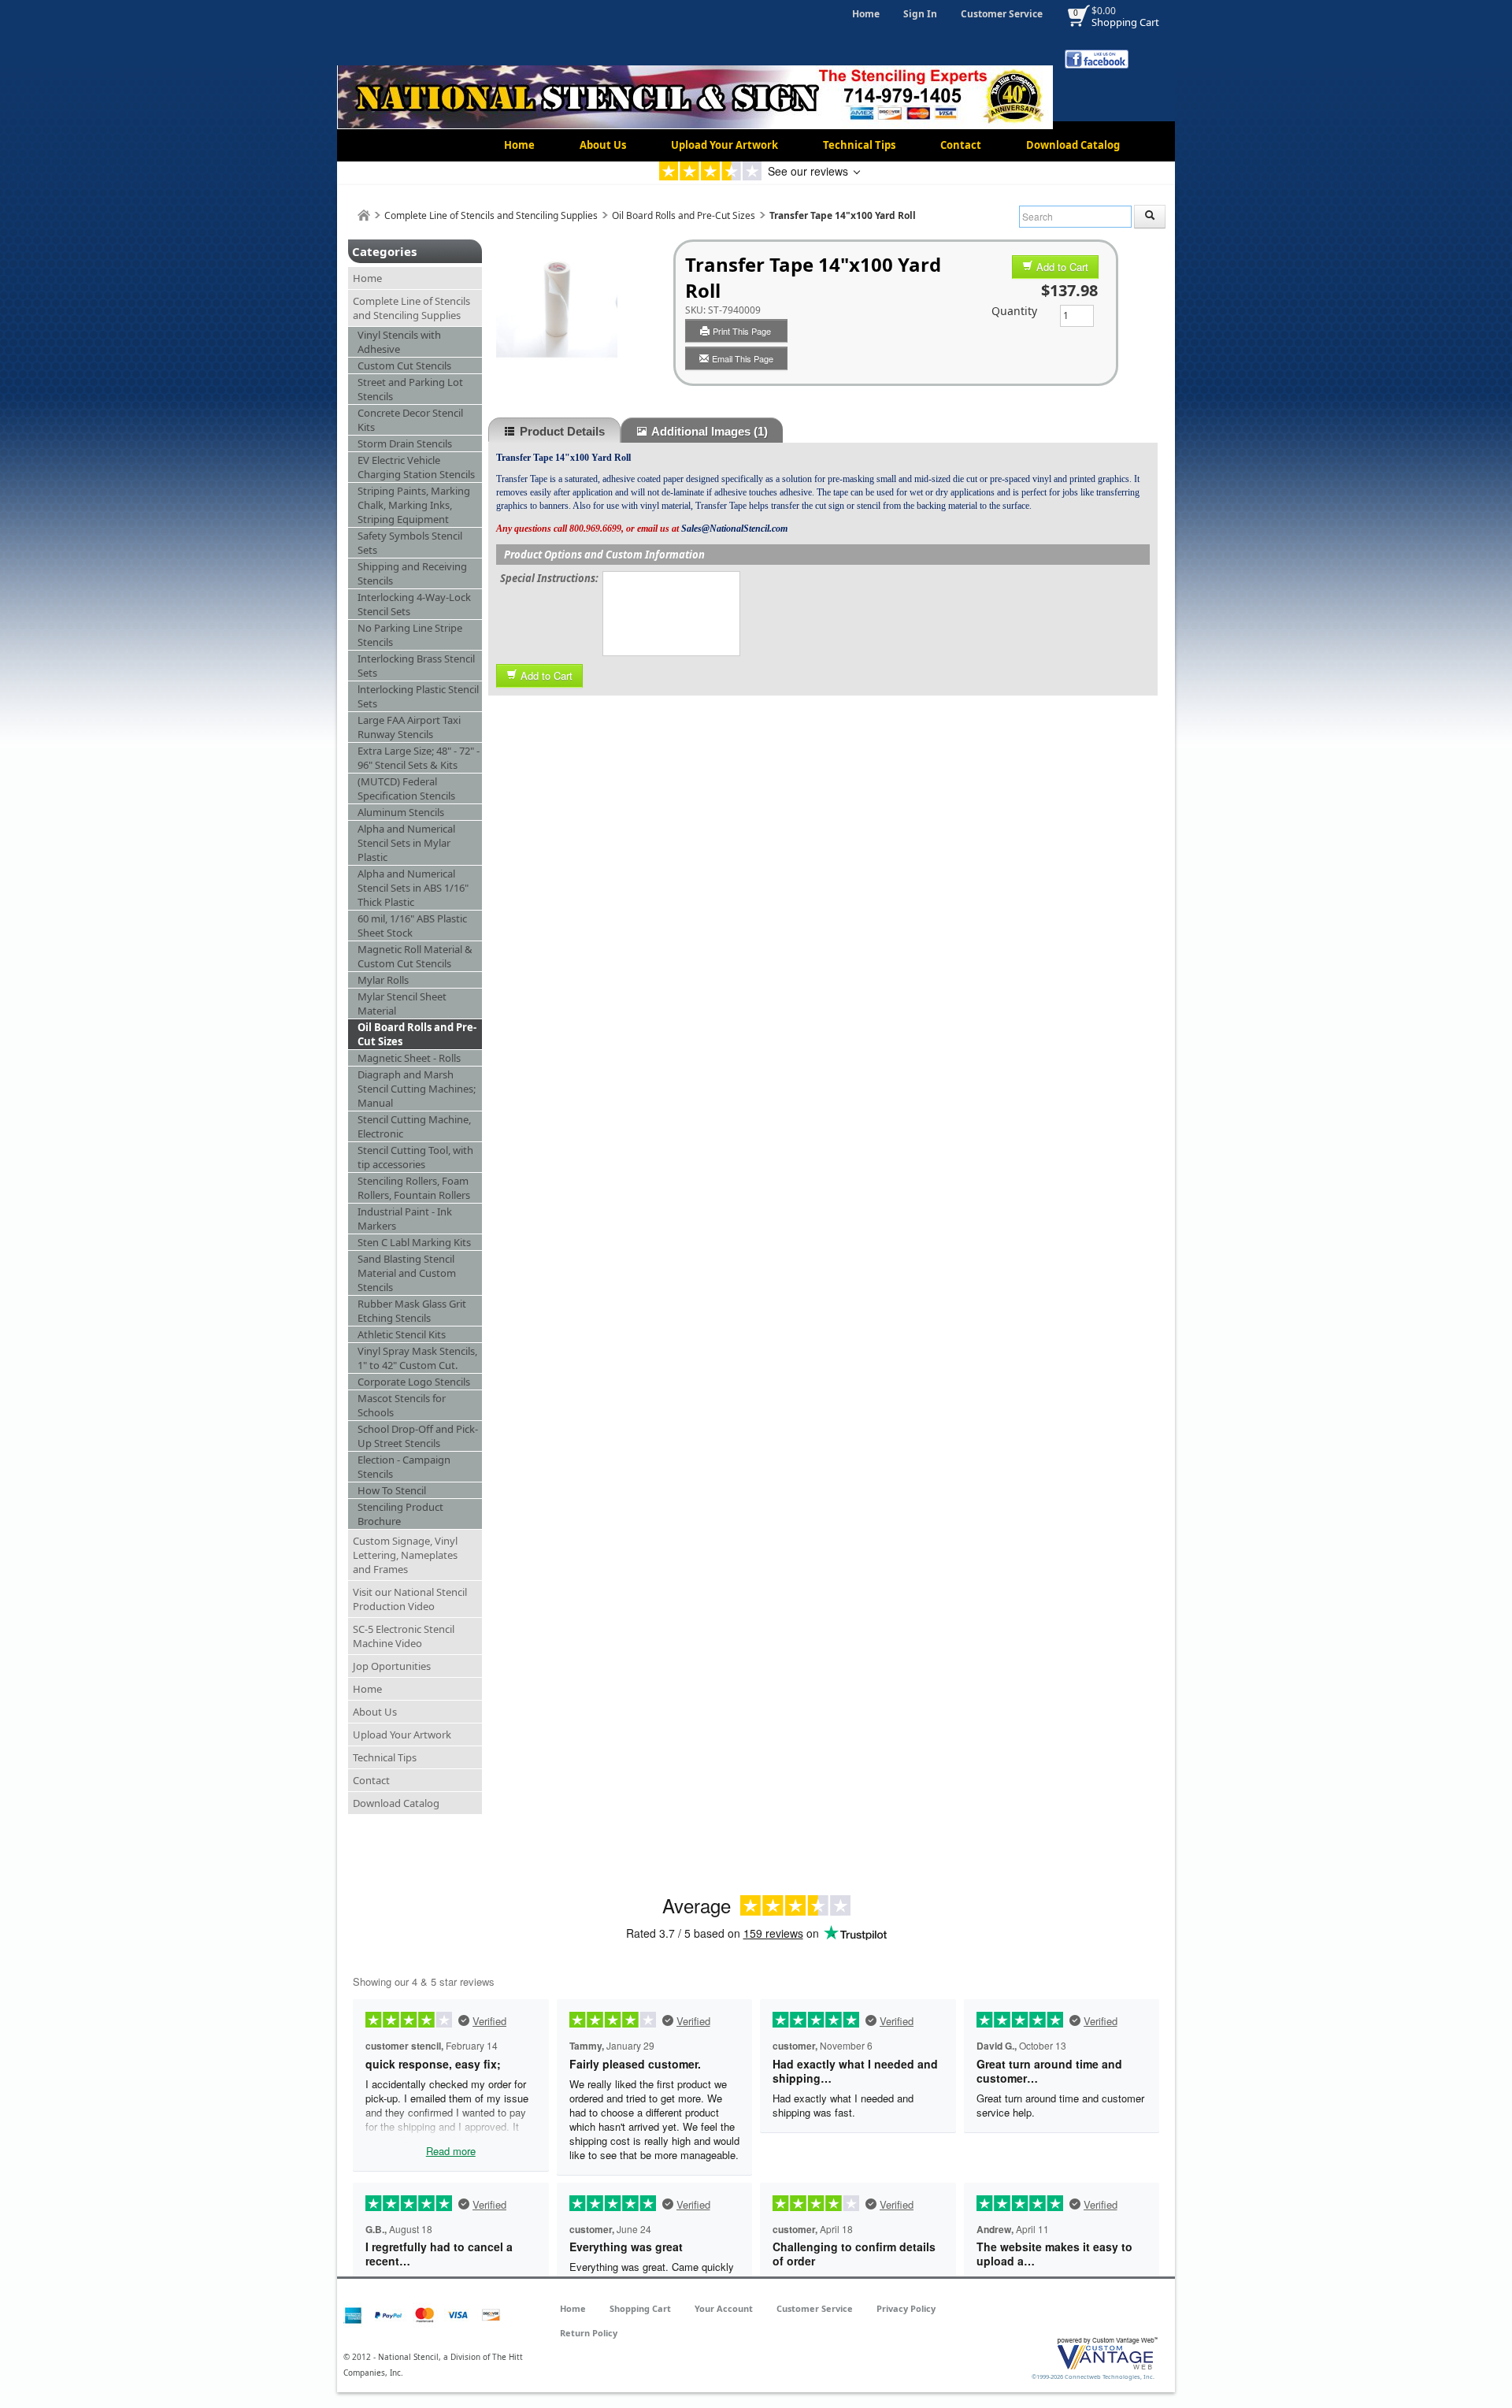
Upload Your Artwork (724, 145)
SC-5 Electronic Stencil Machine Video (404, 1636)
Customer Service (1002, 14)
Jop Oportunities (392, 1666)
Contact (961, 145)
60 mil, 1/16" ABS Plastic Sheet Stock (412, 926)
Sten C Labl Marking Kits (414, 1242)
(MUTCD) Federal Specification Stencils (406, 788)
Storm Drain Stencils (405, 443)
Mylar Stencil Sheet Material (402, 1004)
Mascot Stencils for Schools (402, 1405)
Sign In (920, 14)
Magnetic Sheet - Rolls (409, 1058)
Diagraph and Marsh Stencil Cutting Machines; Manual (417, 1089)
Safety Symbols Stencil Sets (410, 543)
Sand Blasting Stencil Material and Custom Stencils (407, 1273)
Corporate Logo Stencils (414, 1382)
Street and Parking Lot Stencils (410, 389)
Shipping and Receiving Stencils (412, 573)
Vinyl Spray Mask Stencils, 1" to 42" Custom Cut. (417, 1358)
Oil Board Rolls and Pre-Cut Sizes (684, 215)
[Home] (364, 215)
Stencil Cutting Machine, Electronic (414, 1126)
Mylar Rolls (383, 980)
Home (866, 14)
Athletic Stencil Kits (402, 1334)
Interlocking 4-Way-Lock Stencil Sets (414, 604)
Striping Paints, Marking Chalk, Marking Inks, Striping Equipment (414, 505)
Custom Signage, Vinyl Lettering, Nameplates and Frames (405, 1555)
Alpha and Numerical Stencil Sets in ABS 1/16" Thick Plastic (413, 888)
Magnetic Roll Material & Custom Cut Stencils (415, 956)
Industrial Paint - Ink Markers (405, 1219)
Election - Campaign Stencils (404, 1467)
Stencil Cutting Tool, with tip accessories (415, 1157)
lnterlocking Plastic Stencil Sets (418, 696)
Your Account (724, 2308)
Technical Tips (859, 145)
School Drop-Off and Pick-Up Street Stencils (418, 1436)
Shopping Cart (1125, 22)
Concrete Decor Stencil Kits (410, 420)
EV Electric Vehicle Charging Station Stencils (416, 467)
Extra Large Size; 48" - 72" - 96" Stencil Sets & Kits (419, 758)
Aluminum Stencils (401, 812)
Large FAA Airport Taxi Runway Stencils (409, 727)
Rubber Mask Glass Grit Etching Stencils (412, 1311)
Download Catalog (1073, 145)
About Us (603, 145)
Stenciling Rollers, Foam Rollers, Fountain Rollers (414, 1188)
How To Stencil (392, 1490)
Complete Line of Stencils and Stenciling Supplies (491, 215)
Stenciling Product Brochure (400, 1514)
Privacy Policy (906, 2308)
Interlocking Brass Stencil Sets (416, 666)
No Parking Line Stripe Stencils (410, 635)
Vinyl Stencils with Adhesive (399, 342)
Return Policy (589, 2333)
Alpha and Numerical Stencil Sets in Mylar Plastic (406, 843)
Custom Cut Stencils (404, 365)
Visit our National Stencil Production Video (410, 1599)
